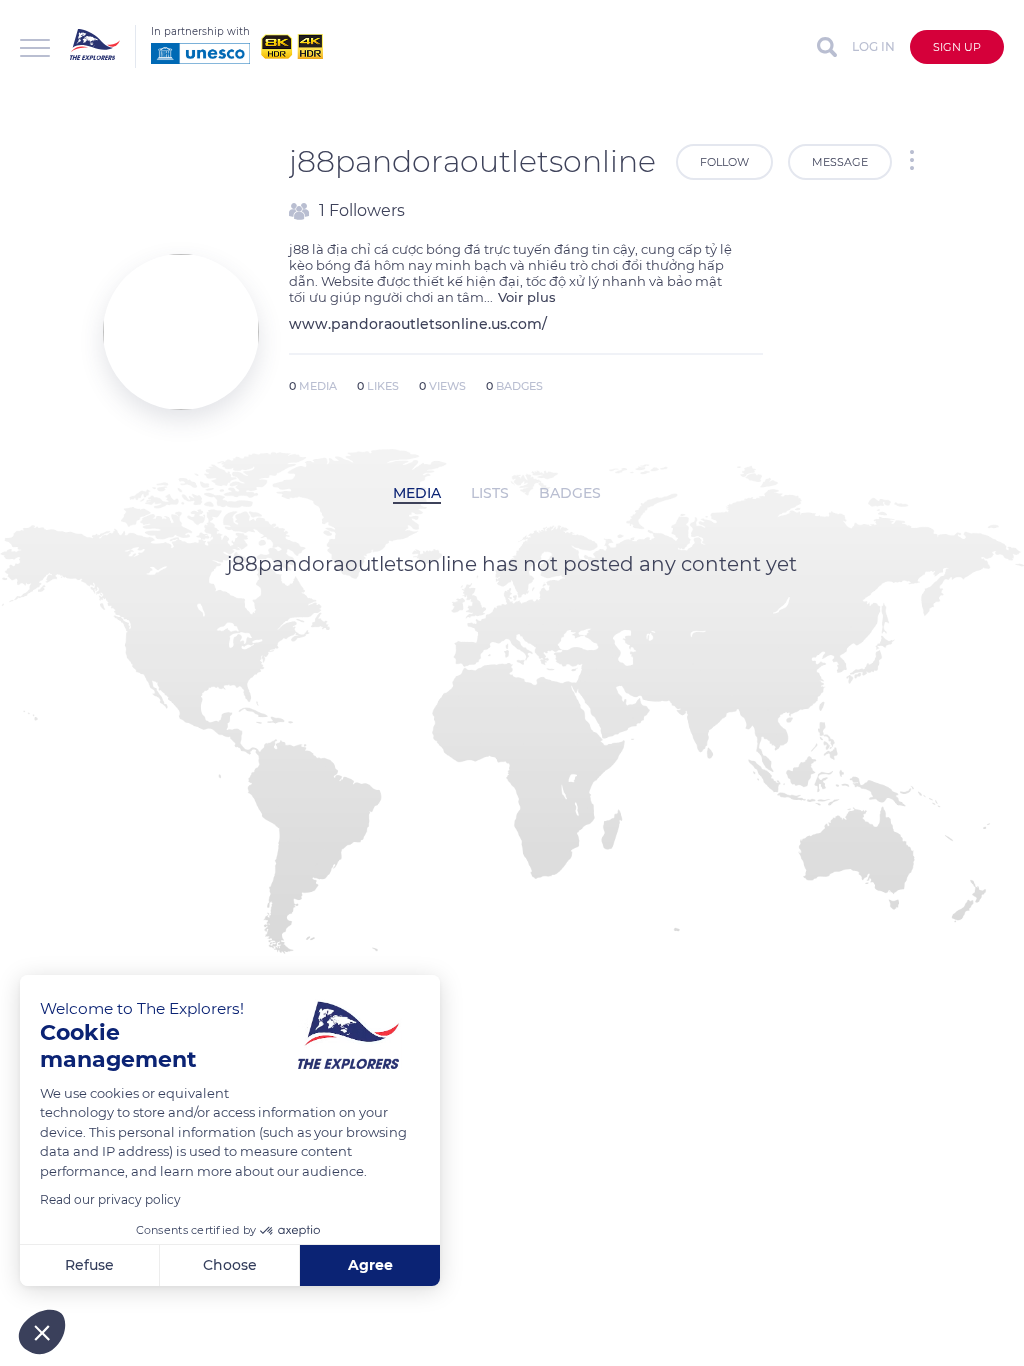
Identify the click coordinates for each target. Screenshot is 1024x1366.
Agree (370, 1265)
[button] (42, 1332)
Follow (724, 162)
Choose (230, 1265)
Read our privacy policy (110, 1199)
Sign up (957, 47)
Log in (873, 46)
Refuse (89, 1265)
